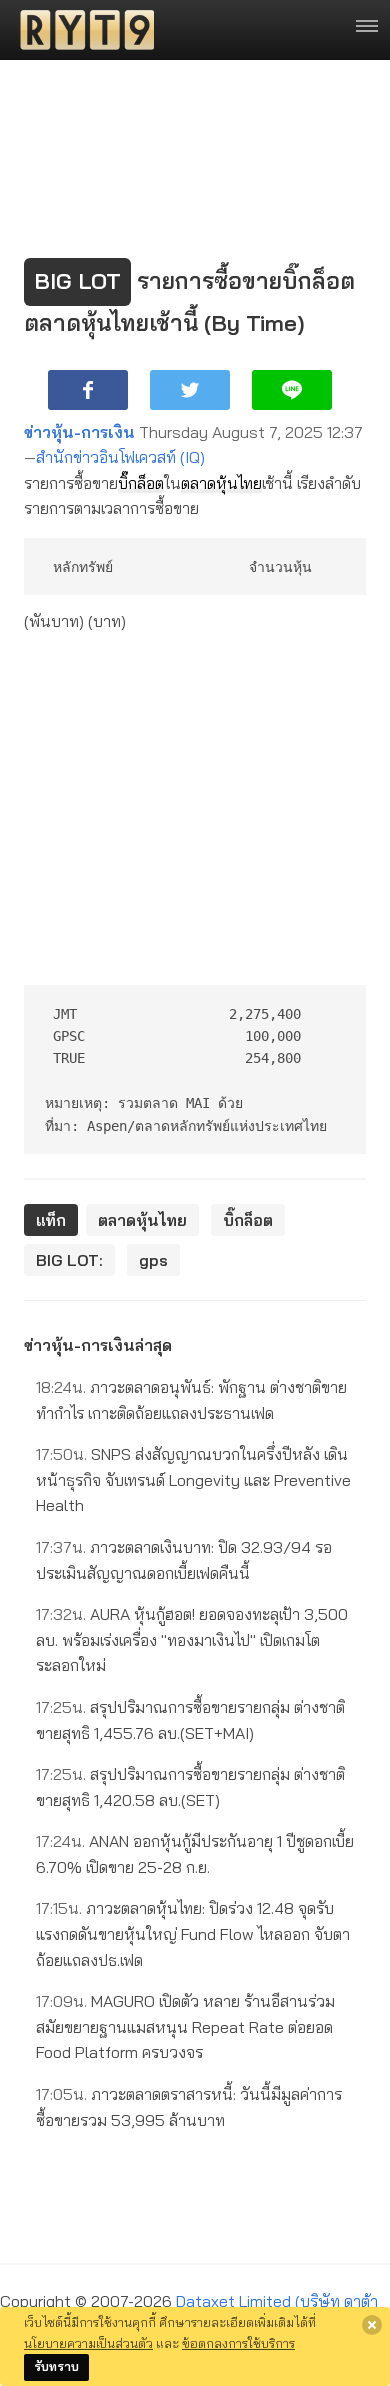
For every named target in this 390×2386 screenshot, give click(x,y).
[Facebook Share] (88, 390)
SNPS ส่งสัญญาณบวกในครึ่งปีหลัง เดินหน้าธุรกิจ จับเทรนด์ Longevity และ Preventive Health (193, 1479)
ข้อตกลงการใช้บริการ (238, 2343)
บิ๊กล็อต (141, 483)
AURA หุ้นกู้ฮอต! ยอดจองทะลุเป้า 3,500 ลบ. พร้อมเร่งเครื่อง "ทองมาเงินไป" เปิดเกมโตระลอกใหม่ (192, 1639)
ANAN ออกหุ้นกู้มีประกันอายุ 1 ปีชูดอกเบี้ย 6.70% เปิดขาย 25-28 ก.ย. (195, 1854)
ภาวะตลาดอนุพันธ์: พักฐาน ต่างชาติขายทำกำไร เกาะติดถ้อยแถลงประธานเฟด (191, 1400)
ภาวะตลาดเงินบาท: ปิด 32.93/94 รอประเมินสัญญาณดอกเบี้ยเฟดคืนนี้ (184, 1560)
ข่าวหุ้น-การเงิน (79, 432)
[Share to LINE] (292, 390)
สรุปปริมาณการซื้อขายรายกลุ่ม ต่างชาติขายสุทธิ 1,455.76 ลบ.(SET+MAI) (190, 1720)
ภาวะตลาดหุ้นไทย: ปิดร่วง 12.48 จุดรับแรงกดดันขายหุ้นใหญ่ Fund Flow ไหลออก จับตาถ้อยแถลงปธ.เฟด (193, 1933)
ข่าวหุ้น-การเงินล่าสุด (98, 1345)
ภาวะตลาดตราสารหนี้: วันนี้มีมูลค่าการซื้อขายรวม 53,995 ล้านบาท (189, 2107)
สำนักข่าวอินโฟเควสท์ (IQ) (120, 457)
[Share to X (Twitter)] (190, 390)
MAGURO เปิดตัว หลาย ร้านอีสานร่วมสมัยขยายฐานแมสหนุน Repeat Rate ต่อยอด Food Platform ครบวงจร (185, 2026)
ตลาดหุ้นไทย (221, 483)
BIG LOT (77, 281)
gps (153, 1260)
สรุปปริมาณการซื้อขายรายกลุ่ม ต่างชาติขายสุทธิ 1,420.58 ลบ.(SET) (190, 1787)
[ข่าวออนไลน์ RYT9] (81, 30)
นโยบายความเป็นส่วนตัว (88, 2343)
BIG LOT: (69, 1260)
